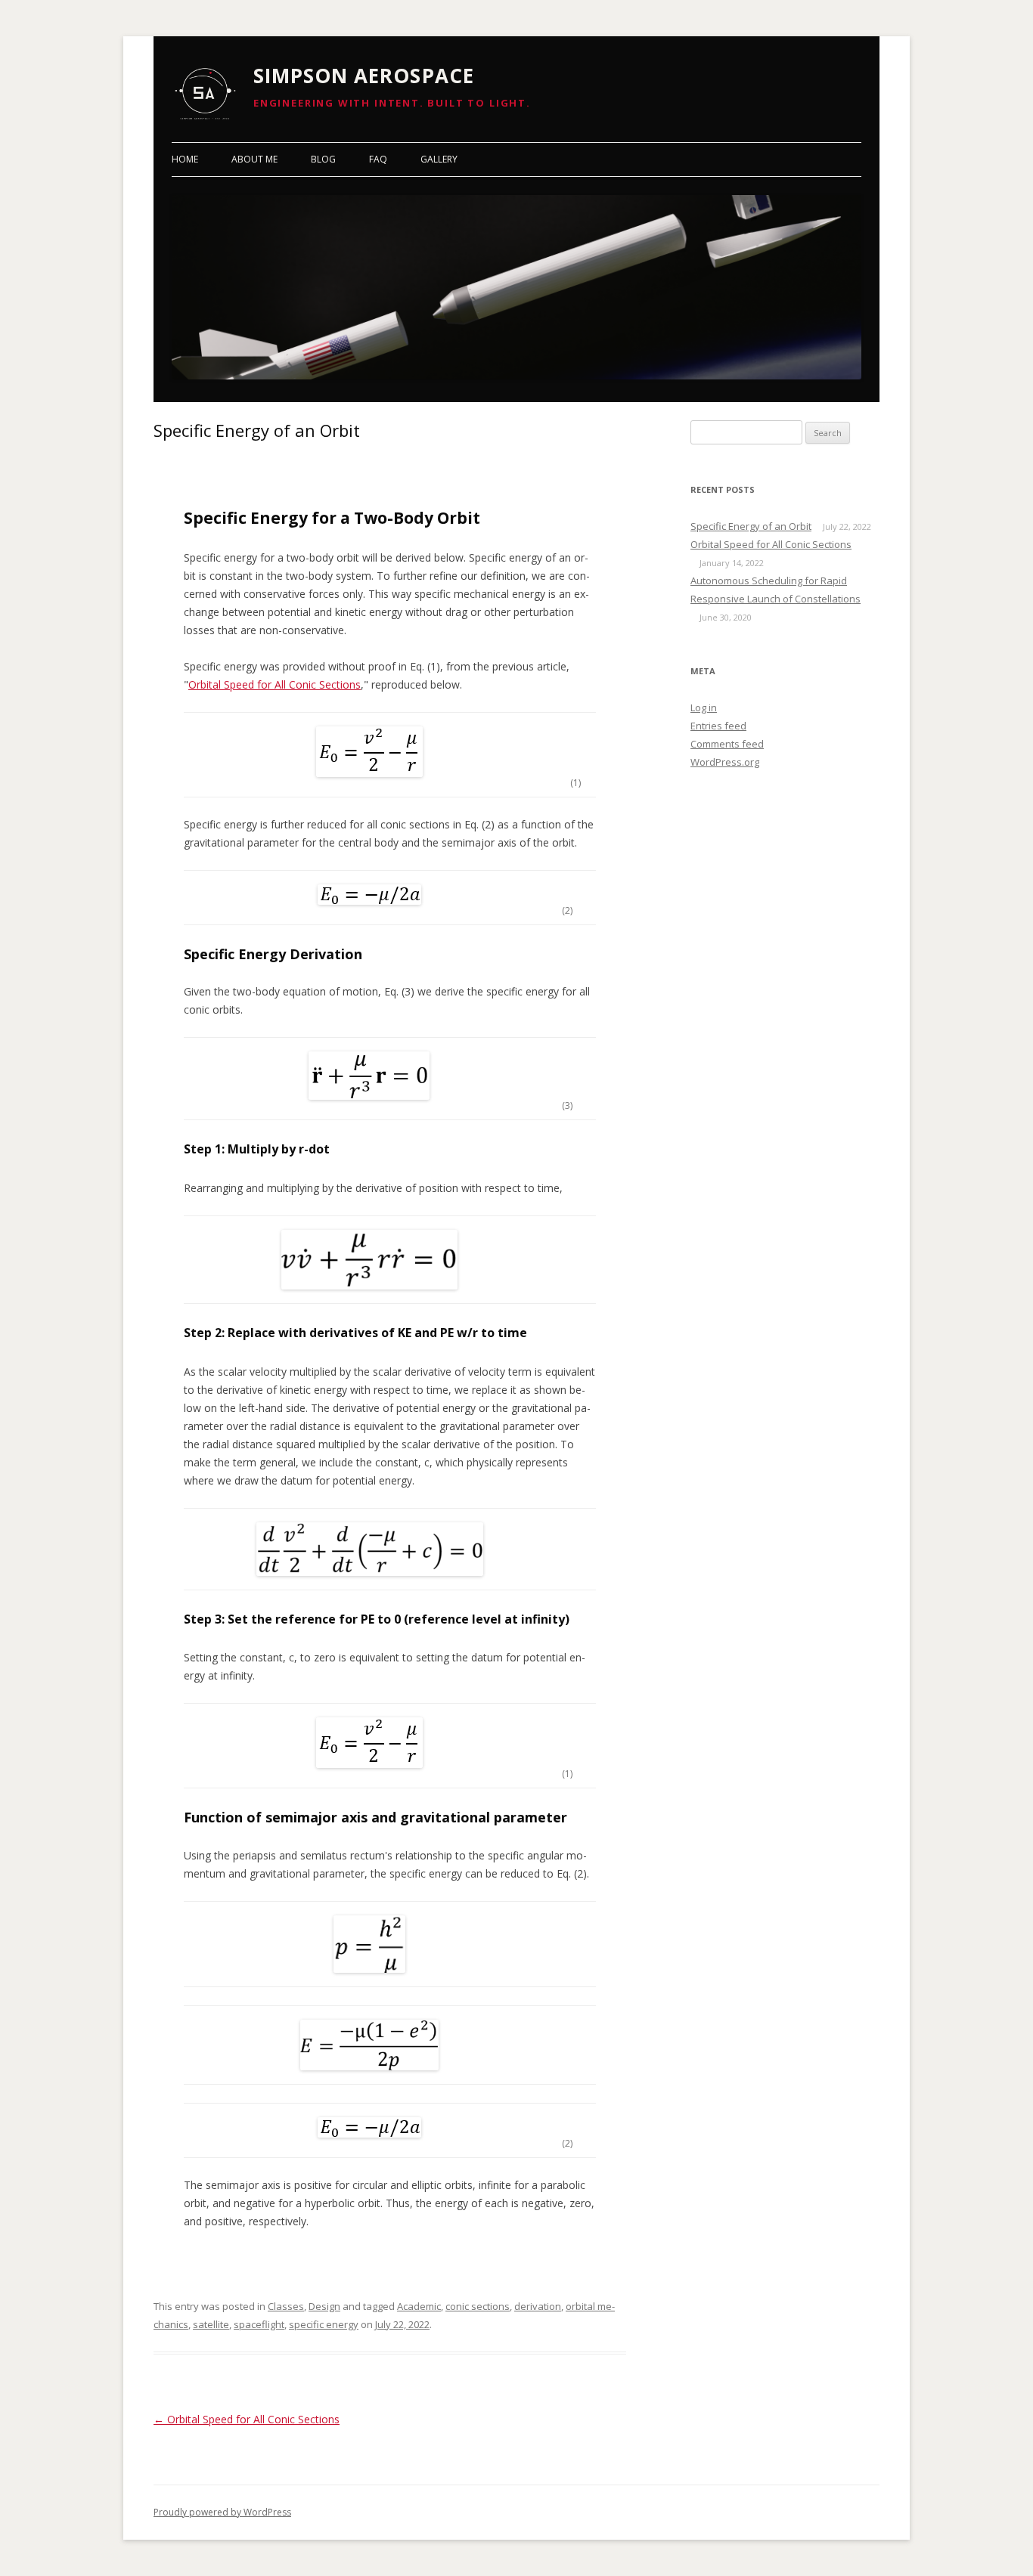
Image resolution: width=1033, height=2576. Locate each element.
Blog (323, 159)
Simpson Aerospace (364, 76)
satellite (211, 2324)
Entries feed (718, 726)
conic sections (478, 2306)
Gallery (439, 159)
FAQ (378, 159)
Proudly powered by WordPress (222, 2512)
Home (185, 159)
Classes (286, 2306)
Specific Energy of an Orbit (751, 526)
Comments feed (727, 744)
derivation (538, 2306)
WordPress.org (725, 762)
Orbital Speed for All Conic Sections (275, 684)
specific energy (324, 2324)
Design (324, 2306)
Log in (704, 707)
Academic (419, 2306)
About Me (254, 159)
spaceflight (259, 2324)
